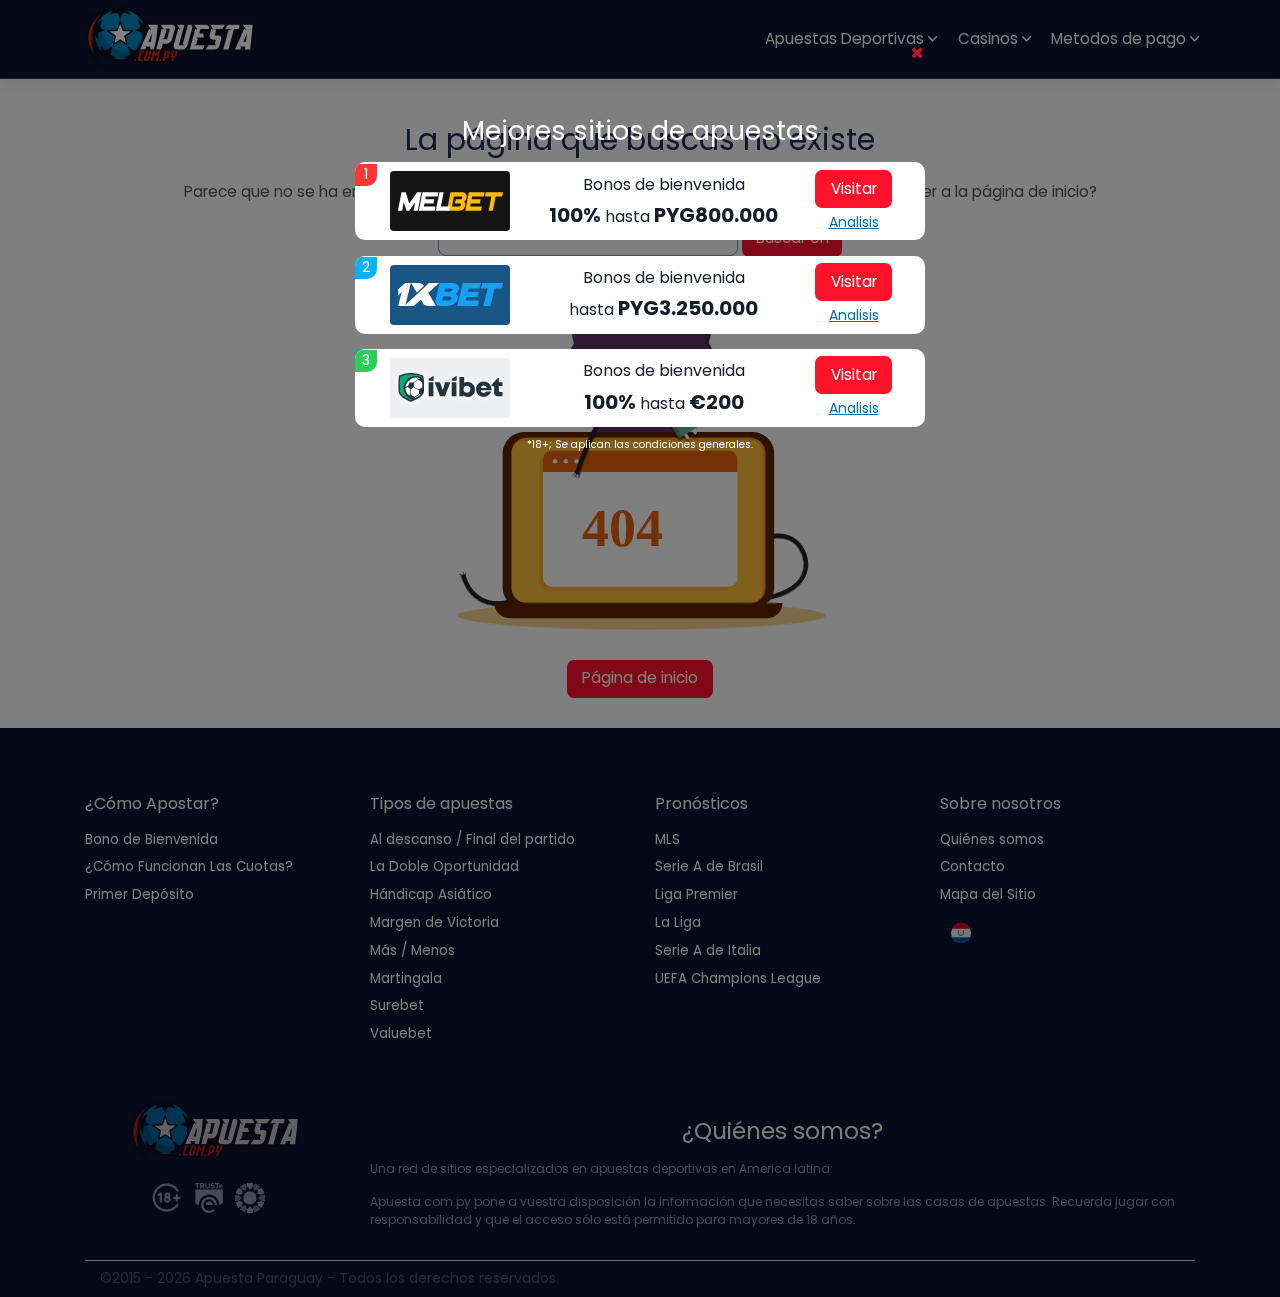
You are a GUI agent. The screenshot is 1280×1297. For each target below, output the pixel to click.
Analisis (854, 222)
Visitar (854, 188)
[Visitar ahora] (450, 201)
